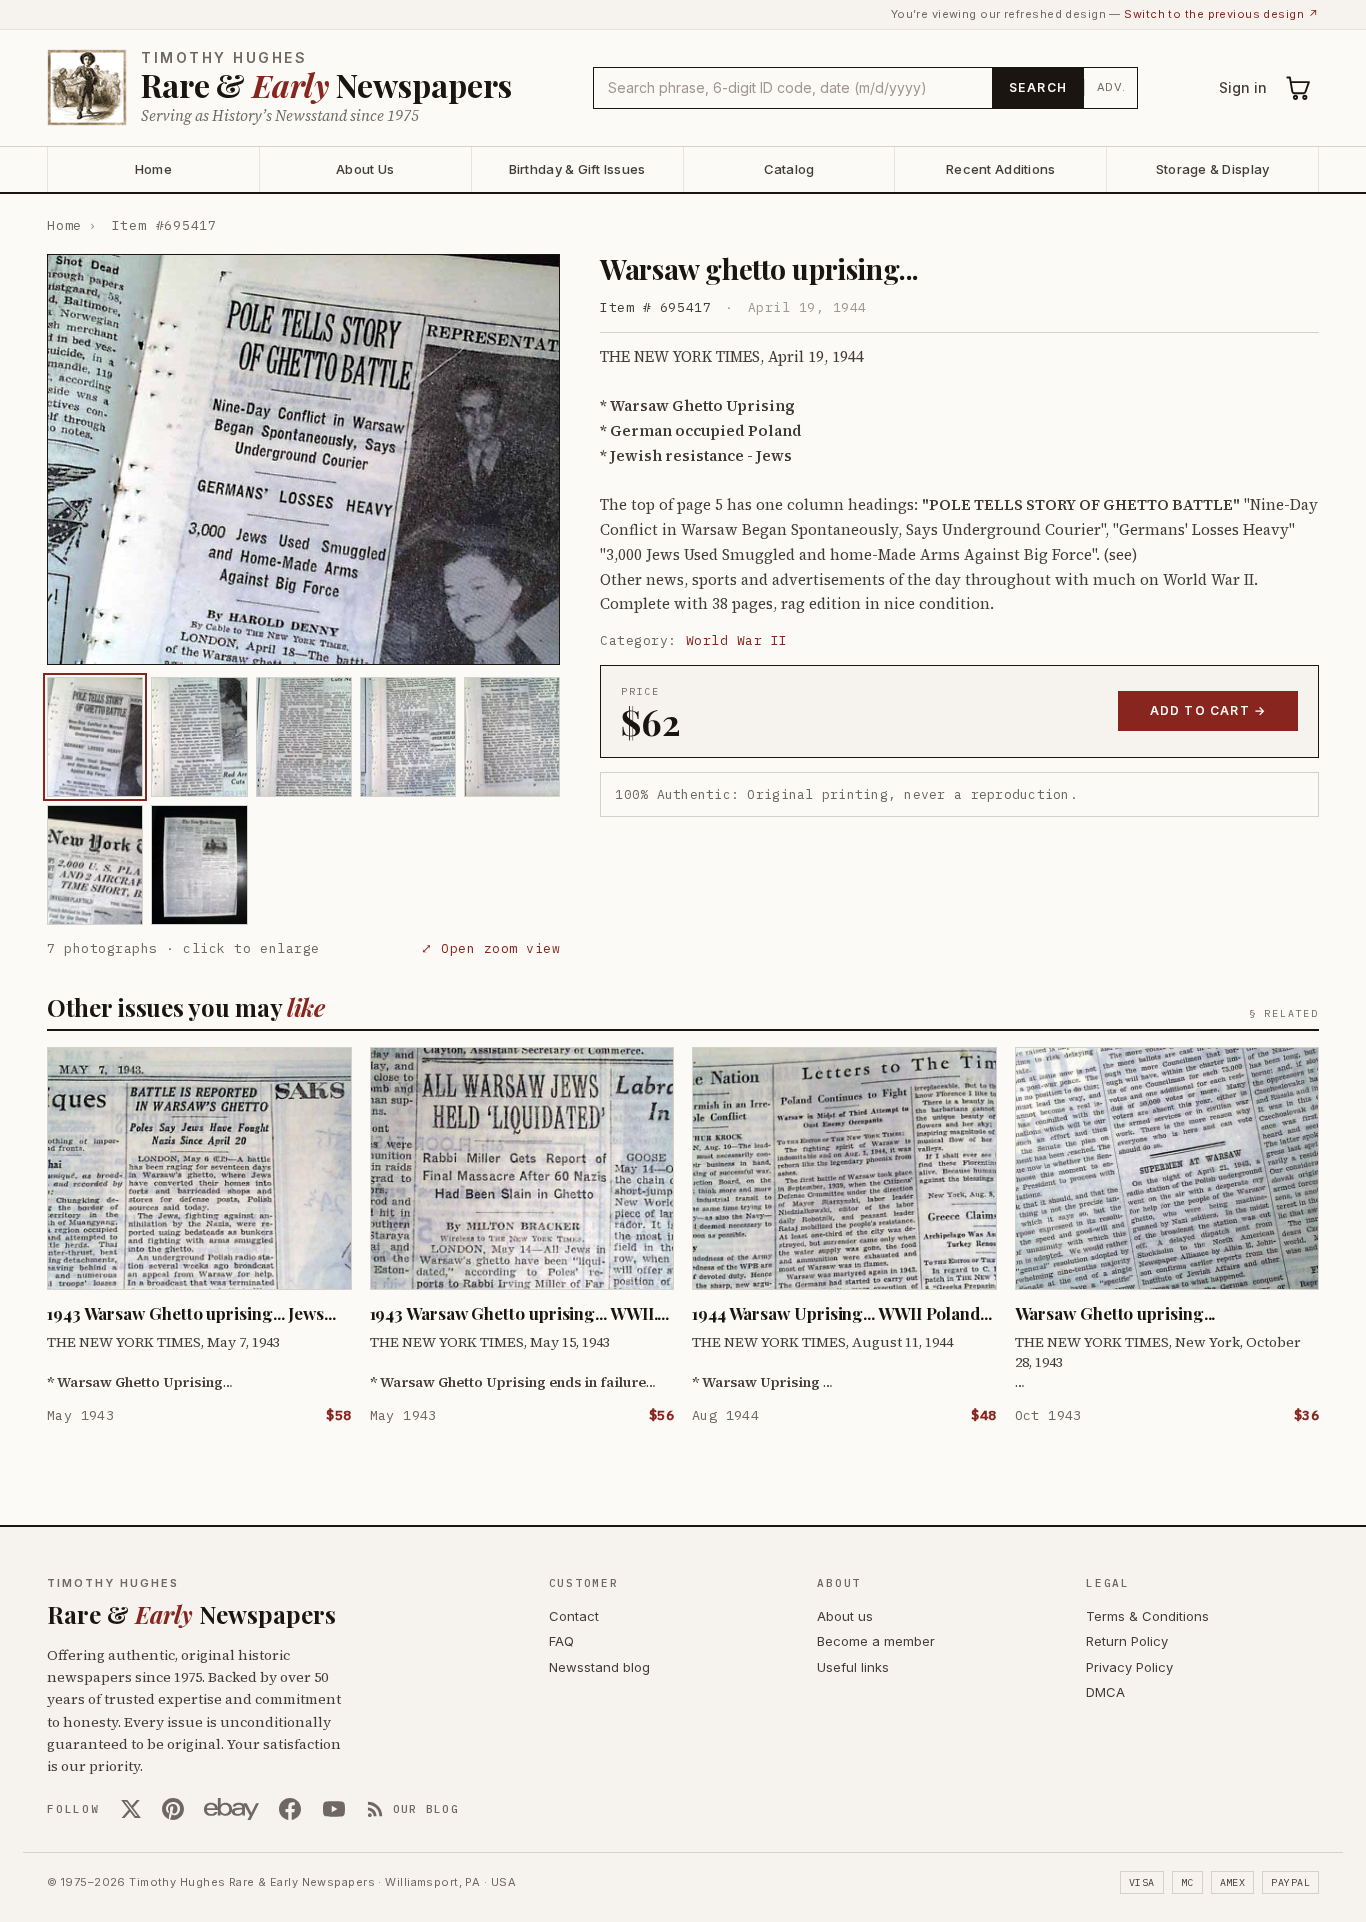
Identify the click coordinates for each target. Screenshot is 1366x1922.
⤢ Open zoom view (490, 948)
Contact (574, 1616)
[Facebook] (290, 1809)
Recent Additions (1000, 169)
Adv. (1111, 87)
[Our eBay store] (231, 1809)
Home (153, 169)
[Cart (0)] (1299, 88)
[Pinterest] (173, 1809)
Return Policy (1127, 1641)
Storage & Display (1212, 169)
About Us (365, 169)
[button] (303, 459)
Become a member (876, 1641)
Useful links (853, 1667)
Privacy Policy (1129, 1667)
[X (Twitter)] (131, 1809)
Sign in (1243, 87)
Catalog (789, 169)
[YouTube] (334, 1809)
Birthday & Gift (577, 169)
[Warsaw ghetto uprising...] (95, 737)
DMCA (1105, 1692)
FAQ (561, 1641)
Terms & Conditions (1147, 1616)
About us (845, 1616)
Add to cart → (1208, 710)
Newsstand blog (599, 1667)
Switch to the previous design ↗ (1221, 14)
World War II (737, 640)
